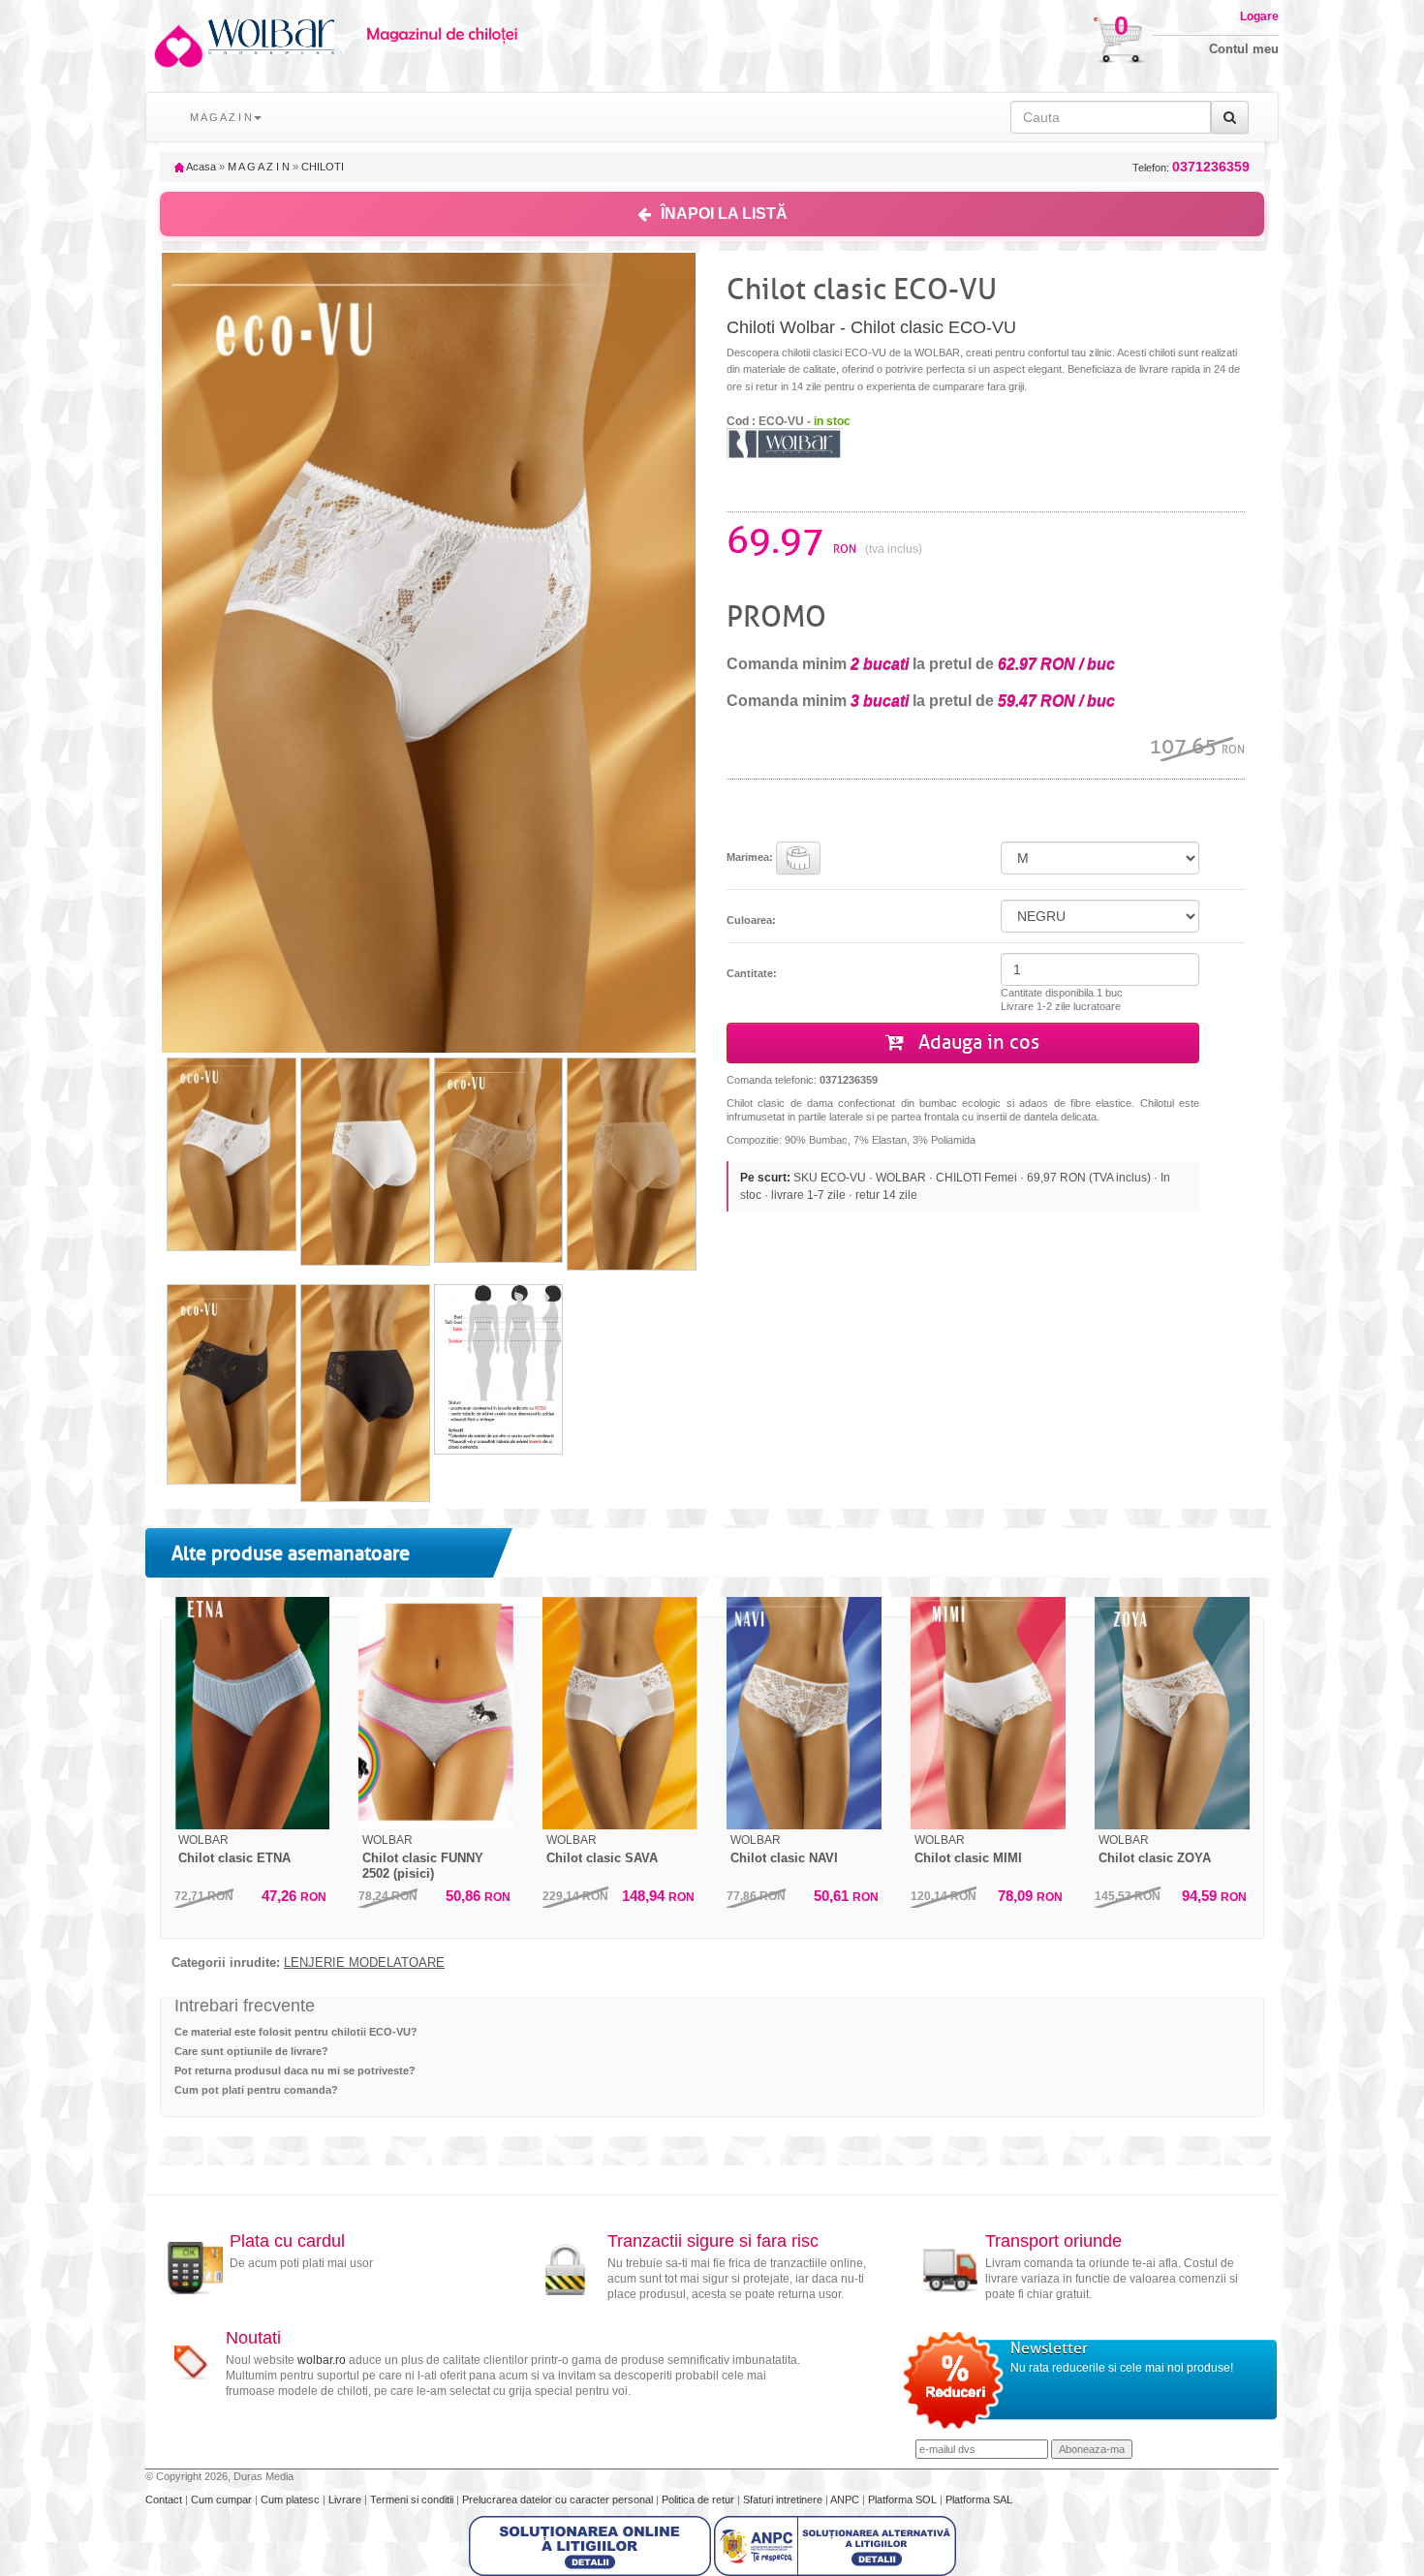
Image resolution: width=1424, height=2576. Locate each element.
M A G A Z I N (259, 167)
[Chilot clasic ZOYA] (1172, 1713)
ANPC (845, 2499)
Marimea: (751, 857)
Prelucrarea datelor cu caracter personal (559, 2499)
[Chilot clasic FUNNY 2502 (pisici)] (436, 1713)
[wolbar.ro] (177, 46)
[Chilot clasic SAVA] (620, 1713)
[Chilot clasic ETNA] (252, 1713)
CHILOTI (323, 167)
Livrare (346, 2499)
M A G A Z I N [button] (221, 117)
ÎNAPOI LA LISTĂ (724, 214)
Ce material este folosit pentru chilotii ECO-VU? (296, 2032)
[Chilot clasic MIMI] (988, 1713)
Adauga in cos (976, 1043)
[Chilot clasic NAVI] (804, 1713)
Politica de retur (699, 2499)
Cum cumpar (223, 2499)
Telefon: (1191, 167)
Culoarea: (751, 920)
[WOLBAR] (785, 443)
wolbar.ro (322, 2360)
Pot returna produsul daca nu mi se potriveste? (295, 2070)
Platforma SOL (902, 2499)
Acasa (200, 167)
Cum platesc (292, 2499)
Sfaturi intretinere (784, 2499)
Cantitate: (752, 973)
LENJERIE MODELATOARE (364, 1963)
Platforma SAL (979, 2499)
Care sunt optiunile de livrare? (251, 2051)
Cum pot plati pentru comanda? (256, 2090)
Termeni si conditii (413, 2499)
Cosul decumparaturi (1058, 31)
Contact (165, 2499)
